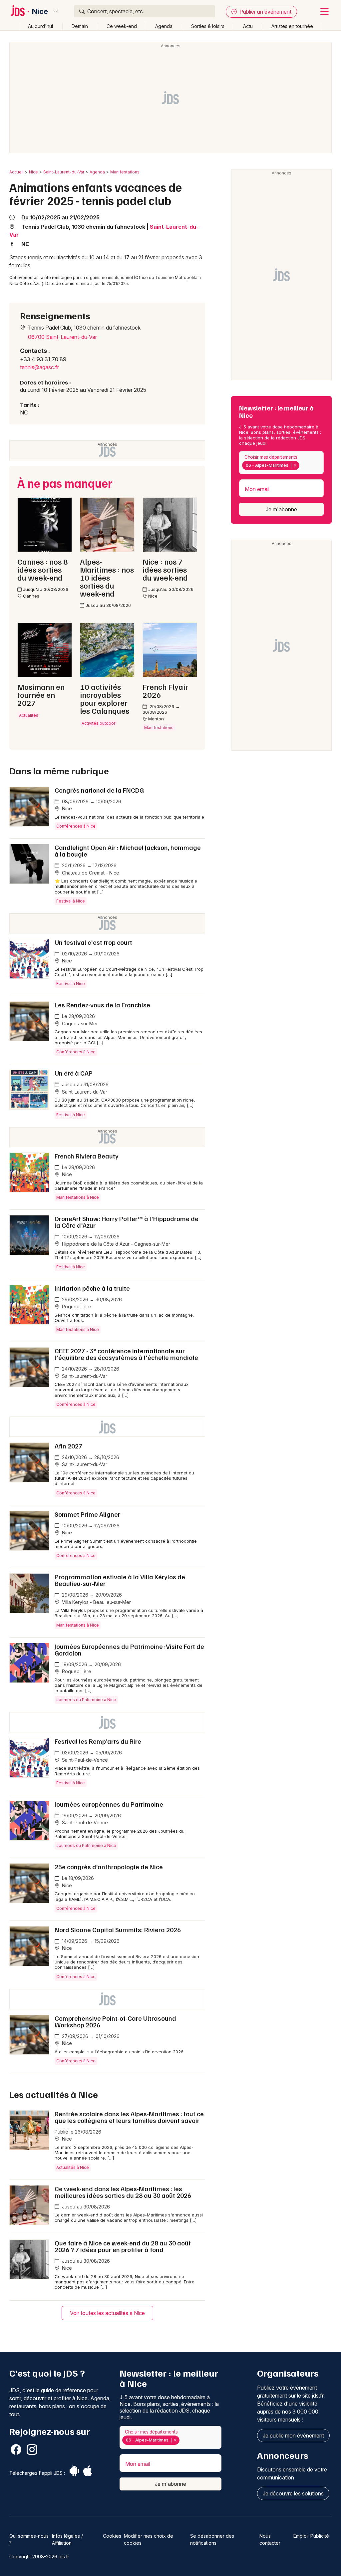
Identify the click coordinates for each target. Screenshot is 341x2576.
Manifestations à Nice (78, 1197)
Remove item (295, 465)
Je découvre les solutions (293, 2493)
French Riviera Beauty (87, 1156)
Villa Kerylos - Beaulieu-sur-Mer (96, 1602)
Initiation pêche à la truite (92, 1288)
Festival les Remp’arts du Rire (98, 1741)
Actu (248, 26)
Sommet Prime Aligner (87, 1514)
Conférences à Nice (76, 826)
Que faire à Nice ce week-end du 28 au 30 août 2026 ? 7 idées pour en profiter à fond (123, 2246)
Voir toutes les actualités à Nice (107, 2313)
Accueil (16, 172)
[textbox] (302, 465)
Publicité (320, 2536)
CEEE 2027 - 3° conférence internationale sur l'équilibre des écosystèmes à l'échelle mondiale (126, 1354)
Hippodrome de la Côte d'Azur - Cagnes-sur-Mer (115, 1244)
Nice (40, 11)
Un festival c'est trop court (93, 942)
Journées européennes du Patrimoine (109, 1804)
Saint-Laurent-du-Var (64, 172)
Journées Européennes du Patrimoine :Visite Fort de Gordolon (129, 1650)
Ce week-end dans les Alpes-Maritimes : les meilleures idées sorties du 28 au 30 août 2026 (123, 2192)
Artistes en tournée (292, 26)
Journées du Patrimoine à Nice (86, 1700)
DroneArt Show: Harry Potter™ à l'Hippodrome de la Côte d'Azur (127, 1222)
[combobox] (281, 463)
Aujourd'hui (40, 26)
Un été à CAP (74, 1073)
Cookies (112, 2536)
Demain (80, 26)
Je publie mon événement (293, 2436)
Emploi (301, 2536)
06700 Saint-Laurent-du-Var (62, 337)
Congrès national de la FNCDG (99, 790)
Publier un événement (265, 12)
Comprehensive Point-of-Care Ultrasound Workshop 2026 (115, 2021)
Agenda (164, 26)
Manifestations (125, 172)
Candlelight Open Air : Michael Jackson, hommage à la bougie (128, 851)
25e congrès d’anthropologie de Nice (109, 1867)
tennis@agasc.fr (39, 367)
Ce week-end (122, 26)
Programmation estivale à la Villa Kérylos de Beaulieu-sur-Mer (120, 1580)
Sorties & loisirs (208, 26)
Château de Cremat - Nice (90, 873)
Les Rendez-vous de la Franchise (102, 1005)
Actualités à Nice (73, 2167)
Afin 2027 (68, 1446)
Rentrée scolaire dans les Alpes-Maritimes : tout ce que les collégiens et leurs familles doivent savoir (129, 2117)
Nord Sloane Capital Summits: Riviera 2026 (118, 1930)
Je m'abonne (281, 509)
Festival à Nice (71, 901)
